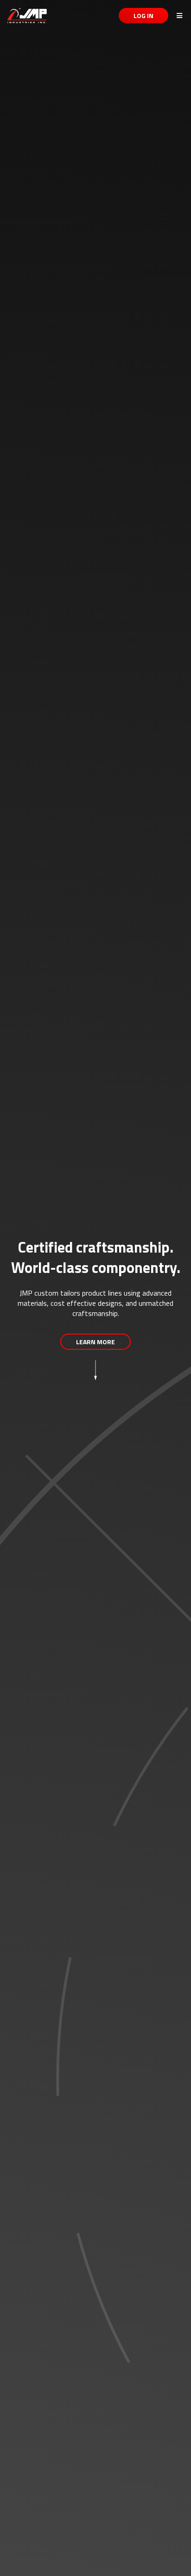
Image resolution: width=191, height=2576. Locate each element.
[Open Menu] (176, 16)
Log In (143, 16)
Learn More (95, 1342)
